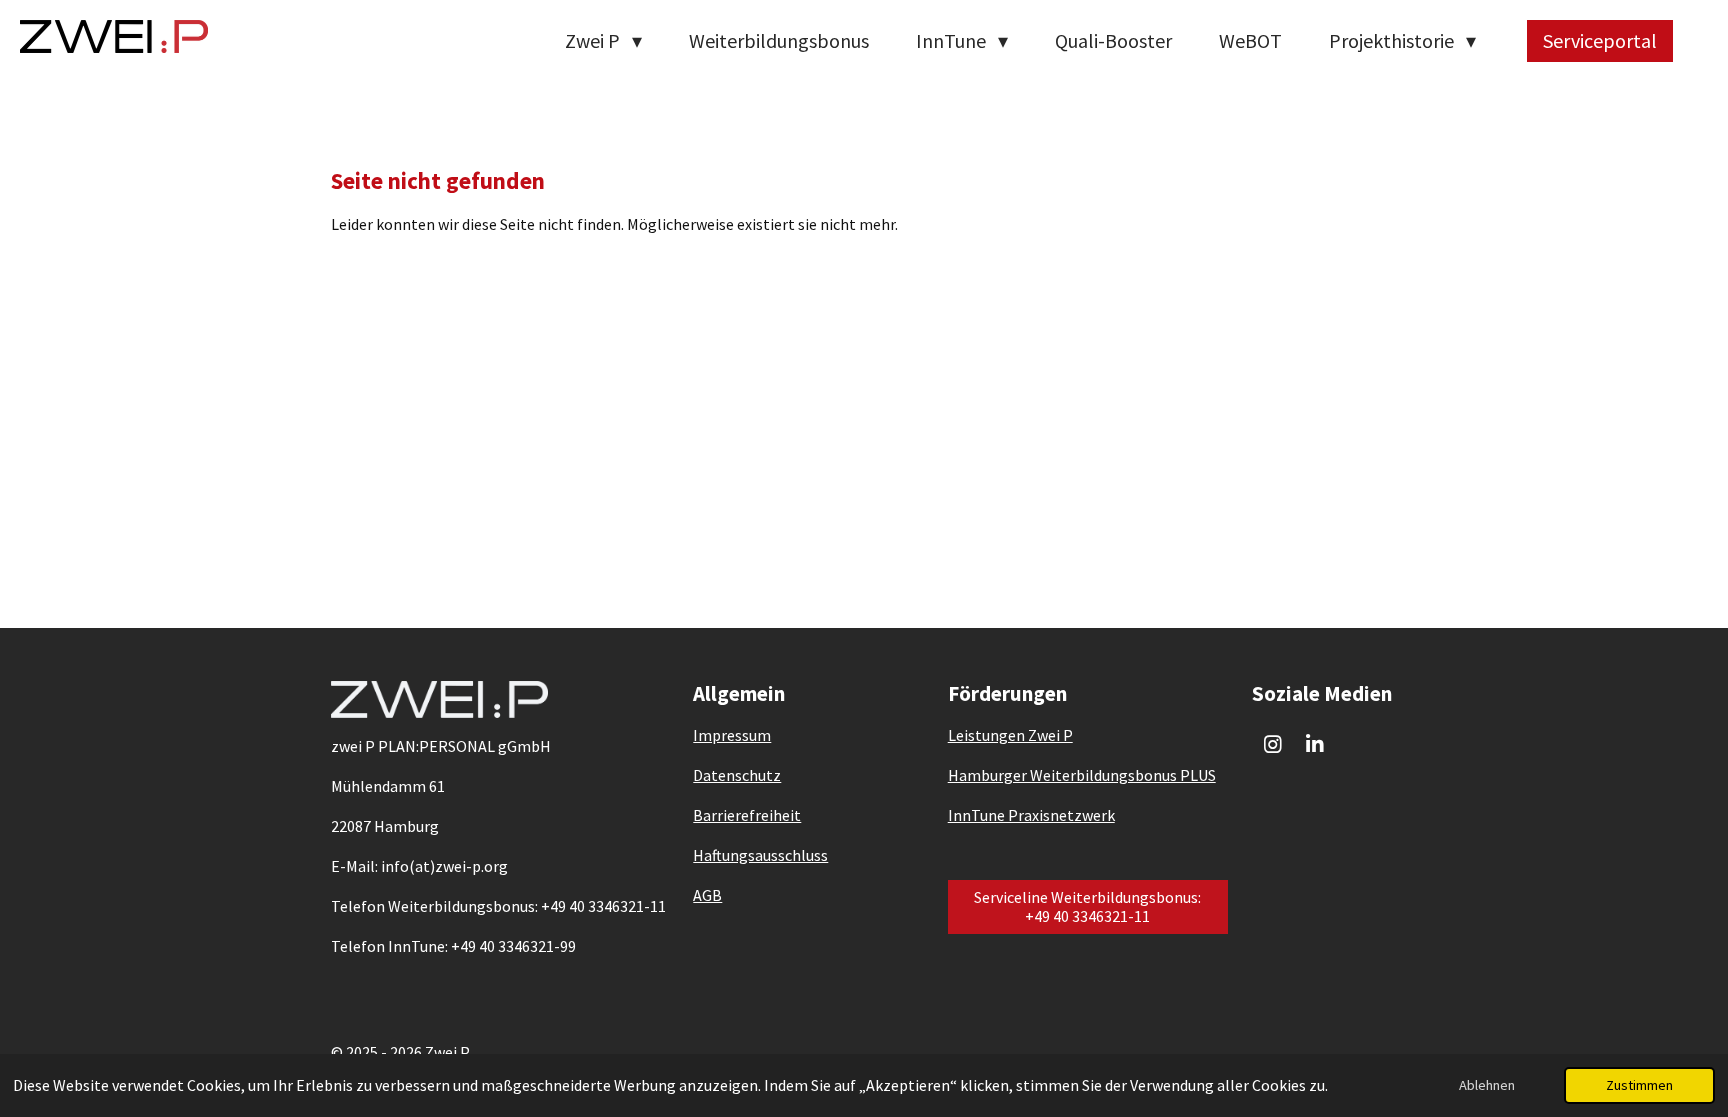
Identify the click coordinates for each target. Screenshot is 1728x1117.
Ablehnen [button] (1487, 1085)
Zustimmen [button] (1639, 1085)
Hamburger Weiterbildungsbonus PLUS (1082, 775)
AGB (707, 895)
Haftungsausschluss (760, 855)
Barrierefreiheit (747, 815)
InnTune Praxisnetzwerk (1031, 815)
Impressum (732, 735)
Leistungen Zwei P (1010, 735)
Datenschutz (737, 775)
